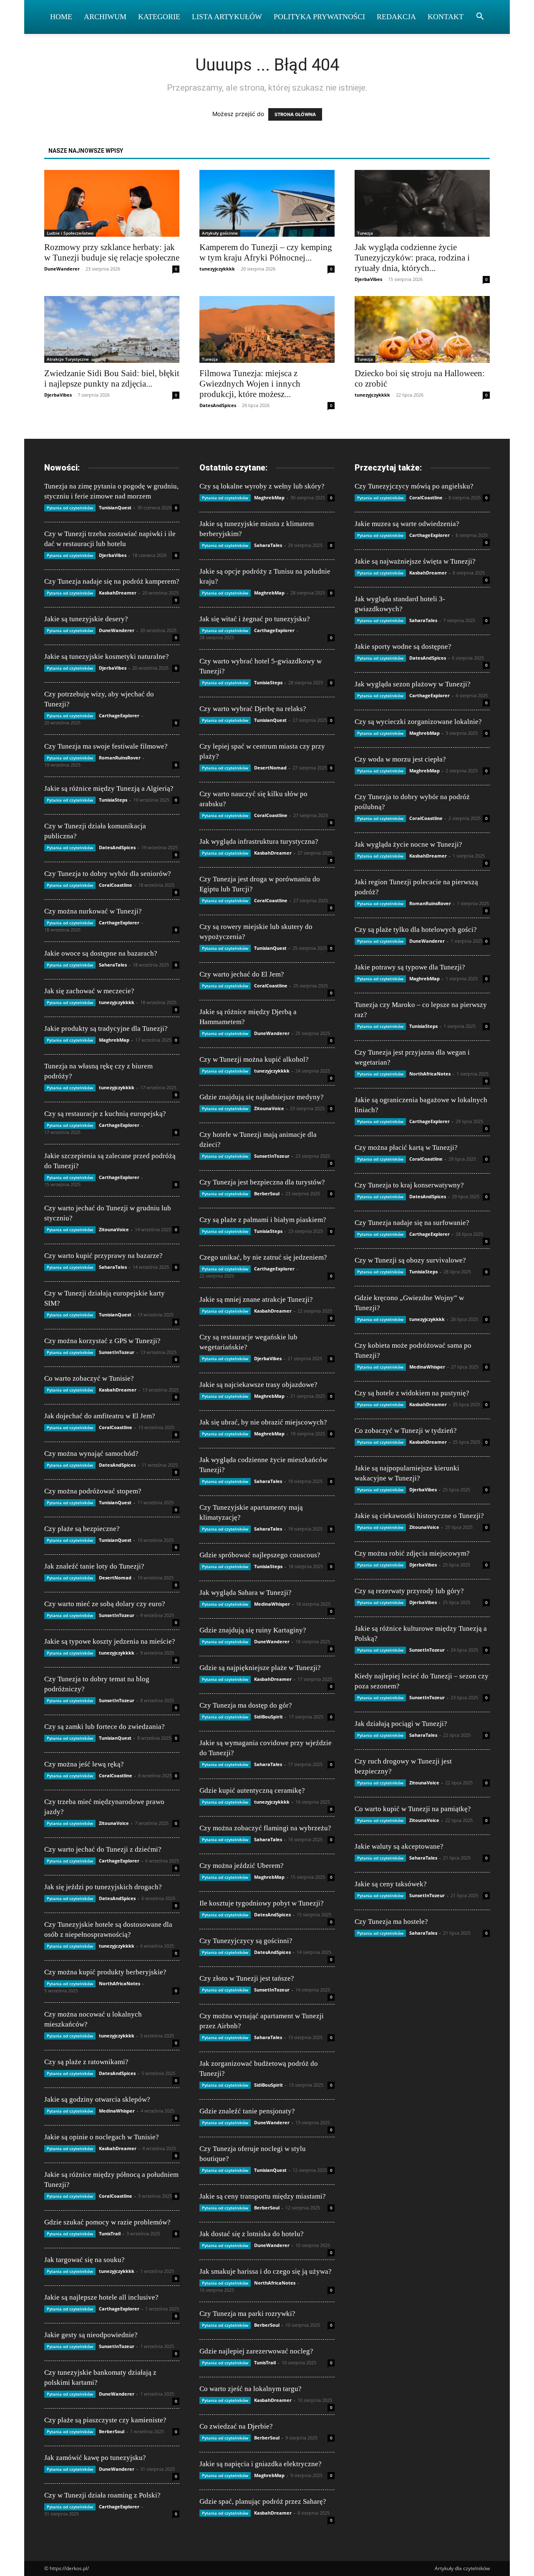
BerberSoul (112, 2431)
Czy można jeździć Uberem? (242, 1866)
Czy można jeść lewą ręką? (84, 1764)
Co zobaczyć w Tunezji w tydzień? (406, 1431)
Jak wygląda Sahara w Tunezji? (246, 1593)
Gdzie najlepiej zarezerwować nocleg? (256, 2351)
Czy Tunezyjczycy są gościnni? (246, 1941)
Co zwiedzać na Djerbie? (236, 2426)
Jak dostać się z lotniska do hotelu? (252, 2234)
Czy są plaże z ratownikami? (86, 2062)
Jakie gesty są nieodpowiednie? (91, 2335)
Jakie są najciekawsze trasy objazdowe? (258, 1385)
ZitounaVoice (114, 1229)
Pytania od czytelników (70, 508)
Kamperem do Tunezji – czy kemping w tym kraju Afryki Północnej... (266, 252)
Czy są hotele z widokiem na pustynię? (412, 1393)
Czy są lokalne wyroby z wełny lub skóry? (262, 486)
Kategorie (159, 17)
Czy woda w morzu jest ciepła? (400, 759)
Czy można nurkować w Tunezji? (93, 911)
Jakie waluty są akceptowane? (399, 1846)
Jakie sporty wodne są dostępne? (403, 647)
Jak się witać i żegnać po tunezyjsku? (255, 619)
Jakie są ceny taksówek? (391, 1884)
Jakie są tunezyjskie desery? (86, 619)
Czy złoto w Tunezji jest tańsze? (247, 1978)
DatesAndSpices (218, 405)
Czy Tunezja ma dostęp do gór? (246, 1705)
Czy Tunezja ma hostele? (391, 1922)
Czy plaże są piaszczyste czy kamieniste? (105, 2420)
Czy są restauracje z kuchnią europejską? (105, 1114)
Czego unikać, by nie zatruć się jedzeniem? (263, 1257)
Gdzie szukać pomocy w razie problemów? (107, 2222)
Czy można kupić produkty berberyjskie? (105, 1972)
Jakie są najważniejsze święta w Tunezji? (415, 561)
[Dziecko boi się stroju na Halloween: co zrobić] (422, 329)
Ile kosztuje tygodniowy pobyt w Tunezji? (262, 1903)
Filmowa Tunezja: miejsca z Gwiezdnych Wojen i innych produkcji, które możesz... (250, 384)
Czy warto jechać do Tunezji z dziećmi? (103, 1849)
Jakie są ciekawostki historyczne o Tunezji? (419, 1516)
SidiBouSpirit (268, 1717)
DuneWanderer (62, 269)
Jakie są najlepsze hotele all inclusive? (101, 2297)
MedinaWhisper (117, 2111)
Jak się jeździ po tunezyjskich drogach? (103, 1887)
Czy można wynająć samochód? (91, 1454)
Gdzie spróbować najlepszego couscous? (260, 1555)
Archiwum (105, 17)
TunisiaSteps (113, 800)
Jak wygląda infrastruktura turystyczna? (259, 841)
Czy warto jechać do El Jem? (242, 974)
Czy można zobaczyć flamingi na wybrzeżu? (265, 1828)
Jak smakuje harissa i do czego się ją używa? (266, 2271)
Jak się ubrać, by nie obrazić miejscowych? (263, 1422)
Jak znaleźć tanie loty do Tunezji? (94, 1566)
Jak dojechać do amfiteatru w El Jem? (100, 1416)
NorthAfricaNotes (120, 1983)
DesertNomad (115, 1578)
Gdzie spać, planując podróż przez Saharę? (263, 2501)
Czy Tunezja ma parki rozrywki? (247, 2314)
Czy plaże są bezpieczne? (82, 1529)
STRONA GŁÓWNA (295, 114)
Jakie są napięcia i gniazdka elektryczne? (261, 2464)
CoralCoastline (116, 885)
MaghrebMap (114, 1040)
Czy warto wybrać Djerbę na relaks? (253, 709)
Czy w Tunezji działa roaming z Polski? (102, 2495)
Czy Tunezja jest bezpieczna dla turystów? (262, 1182)
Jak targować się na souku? (84, 2260)
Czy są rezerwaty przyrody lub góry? (409, 1591)
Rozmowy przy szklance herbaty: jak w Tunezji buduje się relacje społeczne (112, 252)
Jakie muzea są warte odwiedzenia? (407, 524)
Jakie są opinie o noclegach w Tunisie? (102, 2137)
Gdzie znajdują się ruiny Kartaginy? (253, 1630)
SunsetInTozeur (117, 1352)
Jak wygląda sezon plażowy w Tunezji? (413, 684)
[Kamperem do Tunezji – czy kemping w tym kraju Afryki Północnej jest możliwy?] (267, 203)
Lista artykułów (227, 17)
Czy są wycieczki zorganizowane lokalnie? (418, 722)
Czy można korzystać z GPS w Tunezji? (102, 1341)
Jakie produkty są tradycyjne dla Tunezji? (106, 1029)
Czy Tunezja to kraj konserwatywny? (409, 1185)
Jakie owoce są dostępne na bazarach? (101, 953)
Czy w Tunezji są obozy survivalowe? (410, 1260)
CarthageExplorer (119, 715)
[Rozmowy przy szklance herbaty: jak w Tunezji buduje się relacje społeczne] (112, 203)
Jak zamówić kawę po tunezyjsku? (95, 2458)
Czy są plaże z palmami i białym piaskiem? (263, 1220)
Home (61, 17)
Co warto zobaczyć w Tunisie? (89, 1378)
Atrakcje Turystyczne (68, 359)
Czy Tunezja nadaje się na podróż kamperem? (112, 581)
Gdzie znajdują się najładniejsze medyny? (262, 1097)
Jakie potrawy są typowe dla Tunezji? (410, 967)
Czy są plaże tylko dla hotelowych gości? (416, 930)
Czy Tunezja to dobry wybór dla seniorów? (108, 874)
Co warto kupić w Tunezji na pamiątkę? (413, 1809)
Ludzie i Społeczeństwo (70, 233)
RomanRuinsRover (120, 758)
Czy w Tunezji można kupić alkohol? (254, 1059)
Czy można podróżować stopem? (93, 1491)
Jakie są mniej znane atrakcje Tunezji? (256, 1299)
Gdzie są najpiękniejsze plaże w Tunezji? (260, 1668)
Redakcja (396, 17)
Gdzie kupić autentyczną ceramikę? (252, 1790)
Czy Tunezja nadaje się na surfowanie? (412, 1223)
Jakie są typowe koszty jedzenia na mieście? (110, 1641)
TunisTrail (110, 2233)
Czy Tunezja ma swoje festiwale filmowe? (106, 746)
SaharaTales (113, 965)
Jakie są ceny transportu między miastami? (263, 2196)
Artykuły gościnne (220, 233)
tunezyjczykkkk (217, 269)
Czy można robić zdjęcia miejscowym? (412, 1553)
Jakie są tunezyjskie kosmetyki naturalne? (107, 657)
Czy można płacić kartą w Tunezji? (406, 1148)
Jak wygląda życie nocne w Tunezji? (408, 844)
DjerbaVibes (368, 279)
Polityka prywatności (319, 17)
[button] (480, 17)
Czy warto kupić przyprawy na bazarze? (103, 1256)
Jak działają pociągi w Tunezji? (401, 1724)
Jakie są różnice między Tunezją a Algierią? (109, 788)
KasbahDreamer (118, 593)
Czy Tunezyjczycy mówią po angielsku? (414, 486)
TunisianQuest (115, 507)
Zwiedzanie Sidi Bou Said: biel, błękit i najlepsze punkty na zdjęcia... (112, 378)
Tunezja (365, 233)
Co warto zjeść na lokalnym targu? (251, 2389)
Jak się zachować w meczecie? (89, 991)
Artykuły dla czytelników (462, 2568)
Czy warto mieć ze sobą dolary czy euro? (105, 1604)
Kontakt (446, 17)
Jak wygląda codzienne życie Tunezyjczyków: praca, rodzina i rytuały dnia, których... (412, 258)
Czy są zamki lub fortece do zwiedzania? (105, 1727)
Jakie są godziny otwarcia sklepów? (97, 2099)
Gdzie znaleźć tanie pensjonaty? (247, 2111)
